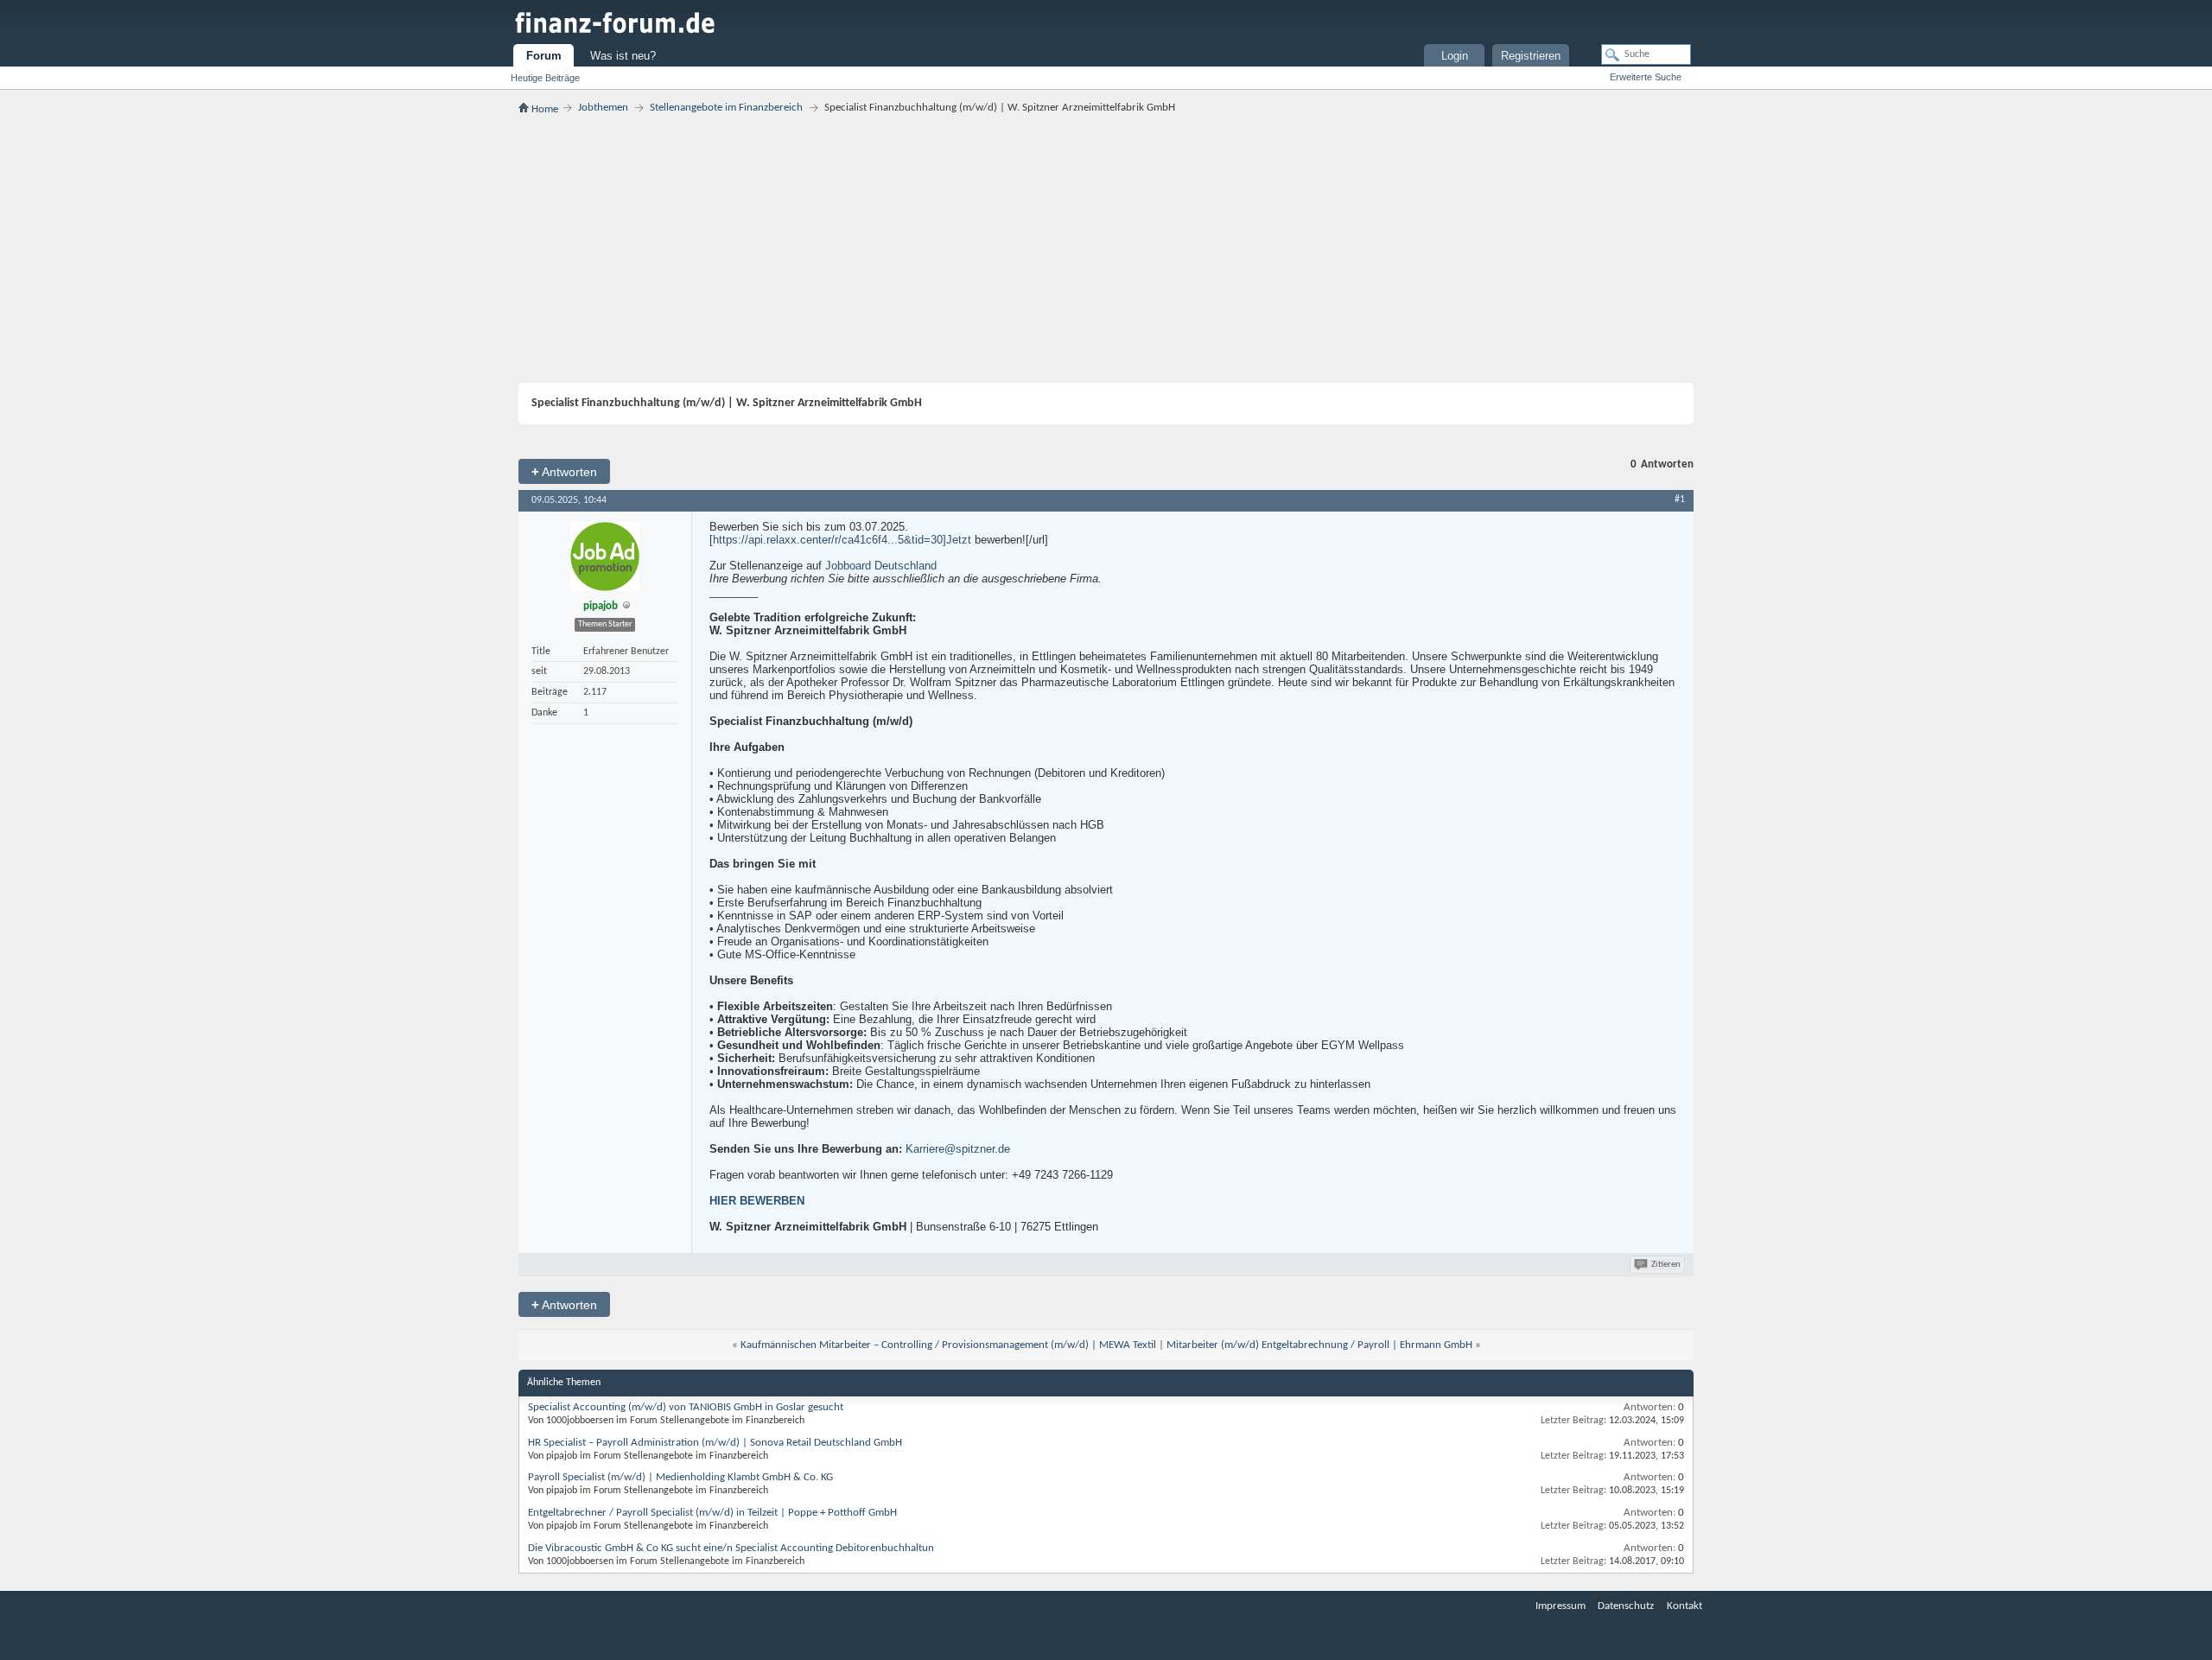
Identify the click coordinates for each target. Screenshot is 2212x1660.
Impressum (1560, 1606)
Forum (544, 56)
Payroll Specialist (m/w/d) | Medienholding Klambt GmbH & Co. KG (680, 1477)
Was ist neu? (623, 56)
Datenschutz (1626, 1606)
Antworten (564, 471)
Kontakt (1684, 1606)
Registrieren (1531, 56)
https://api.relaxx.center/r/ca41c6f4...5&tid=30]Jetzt (842, 540)
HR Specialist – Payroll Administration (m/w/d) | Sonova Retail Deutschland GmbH (715, 1443)
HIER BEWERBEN (757, 1201)
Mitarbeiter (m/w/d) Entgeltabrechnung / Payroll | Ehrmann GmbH (1319, 1345)
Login (1455, 56)
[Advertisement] (1106, 249)
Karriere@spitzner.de (958, 1149)
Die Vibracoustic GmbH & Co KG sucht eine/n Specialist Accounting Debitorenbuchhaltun (731, 1548)
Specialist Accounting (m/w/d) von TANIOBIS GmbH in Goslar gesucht (686, 1407)
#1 (1680, 499)
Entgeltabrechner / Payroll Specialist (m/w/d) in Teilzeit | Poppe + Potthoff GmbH (712, 1513)
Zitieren (1666, 1265)
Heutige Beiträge (545, 78)
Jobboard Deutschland (881, 566)
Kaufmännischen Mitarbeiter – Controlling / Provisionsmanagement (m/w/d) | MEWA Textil (948, 1345)
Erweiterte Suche (1646, 77)
